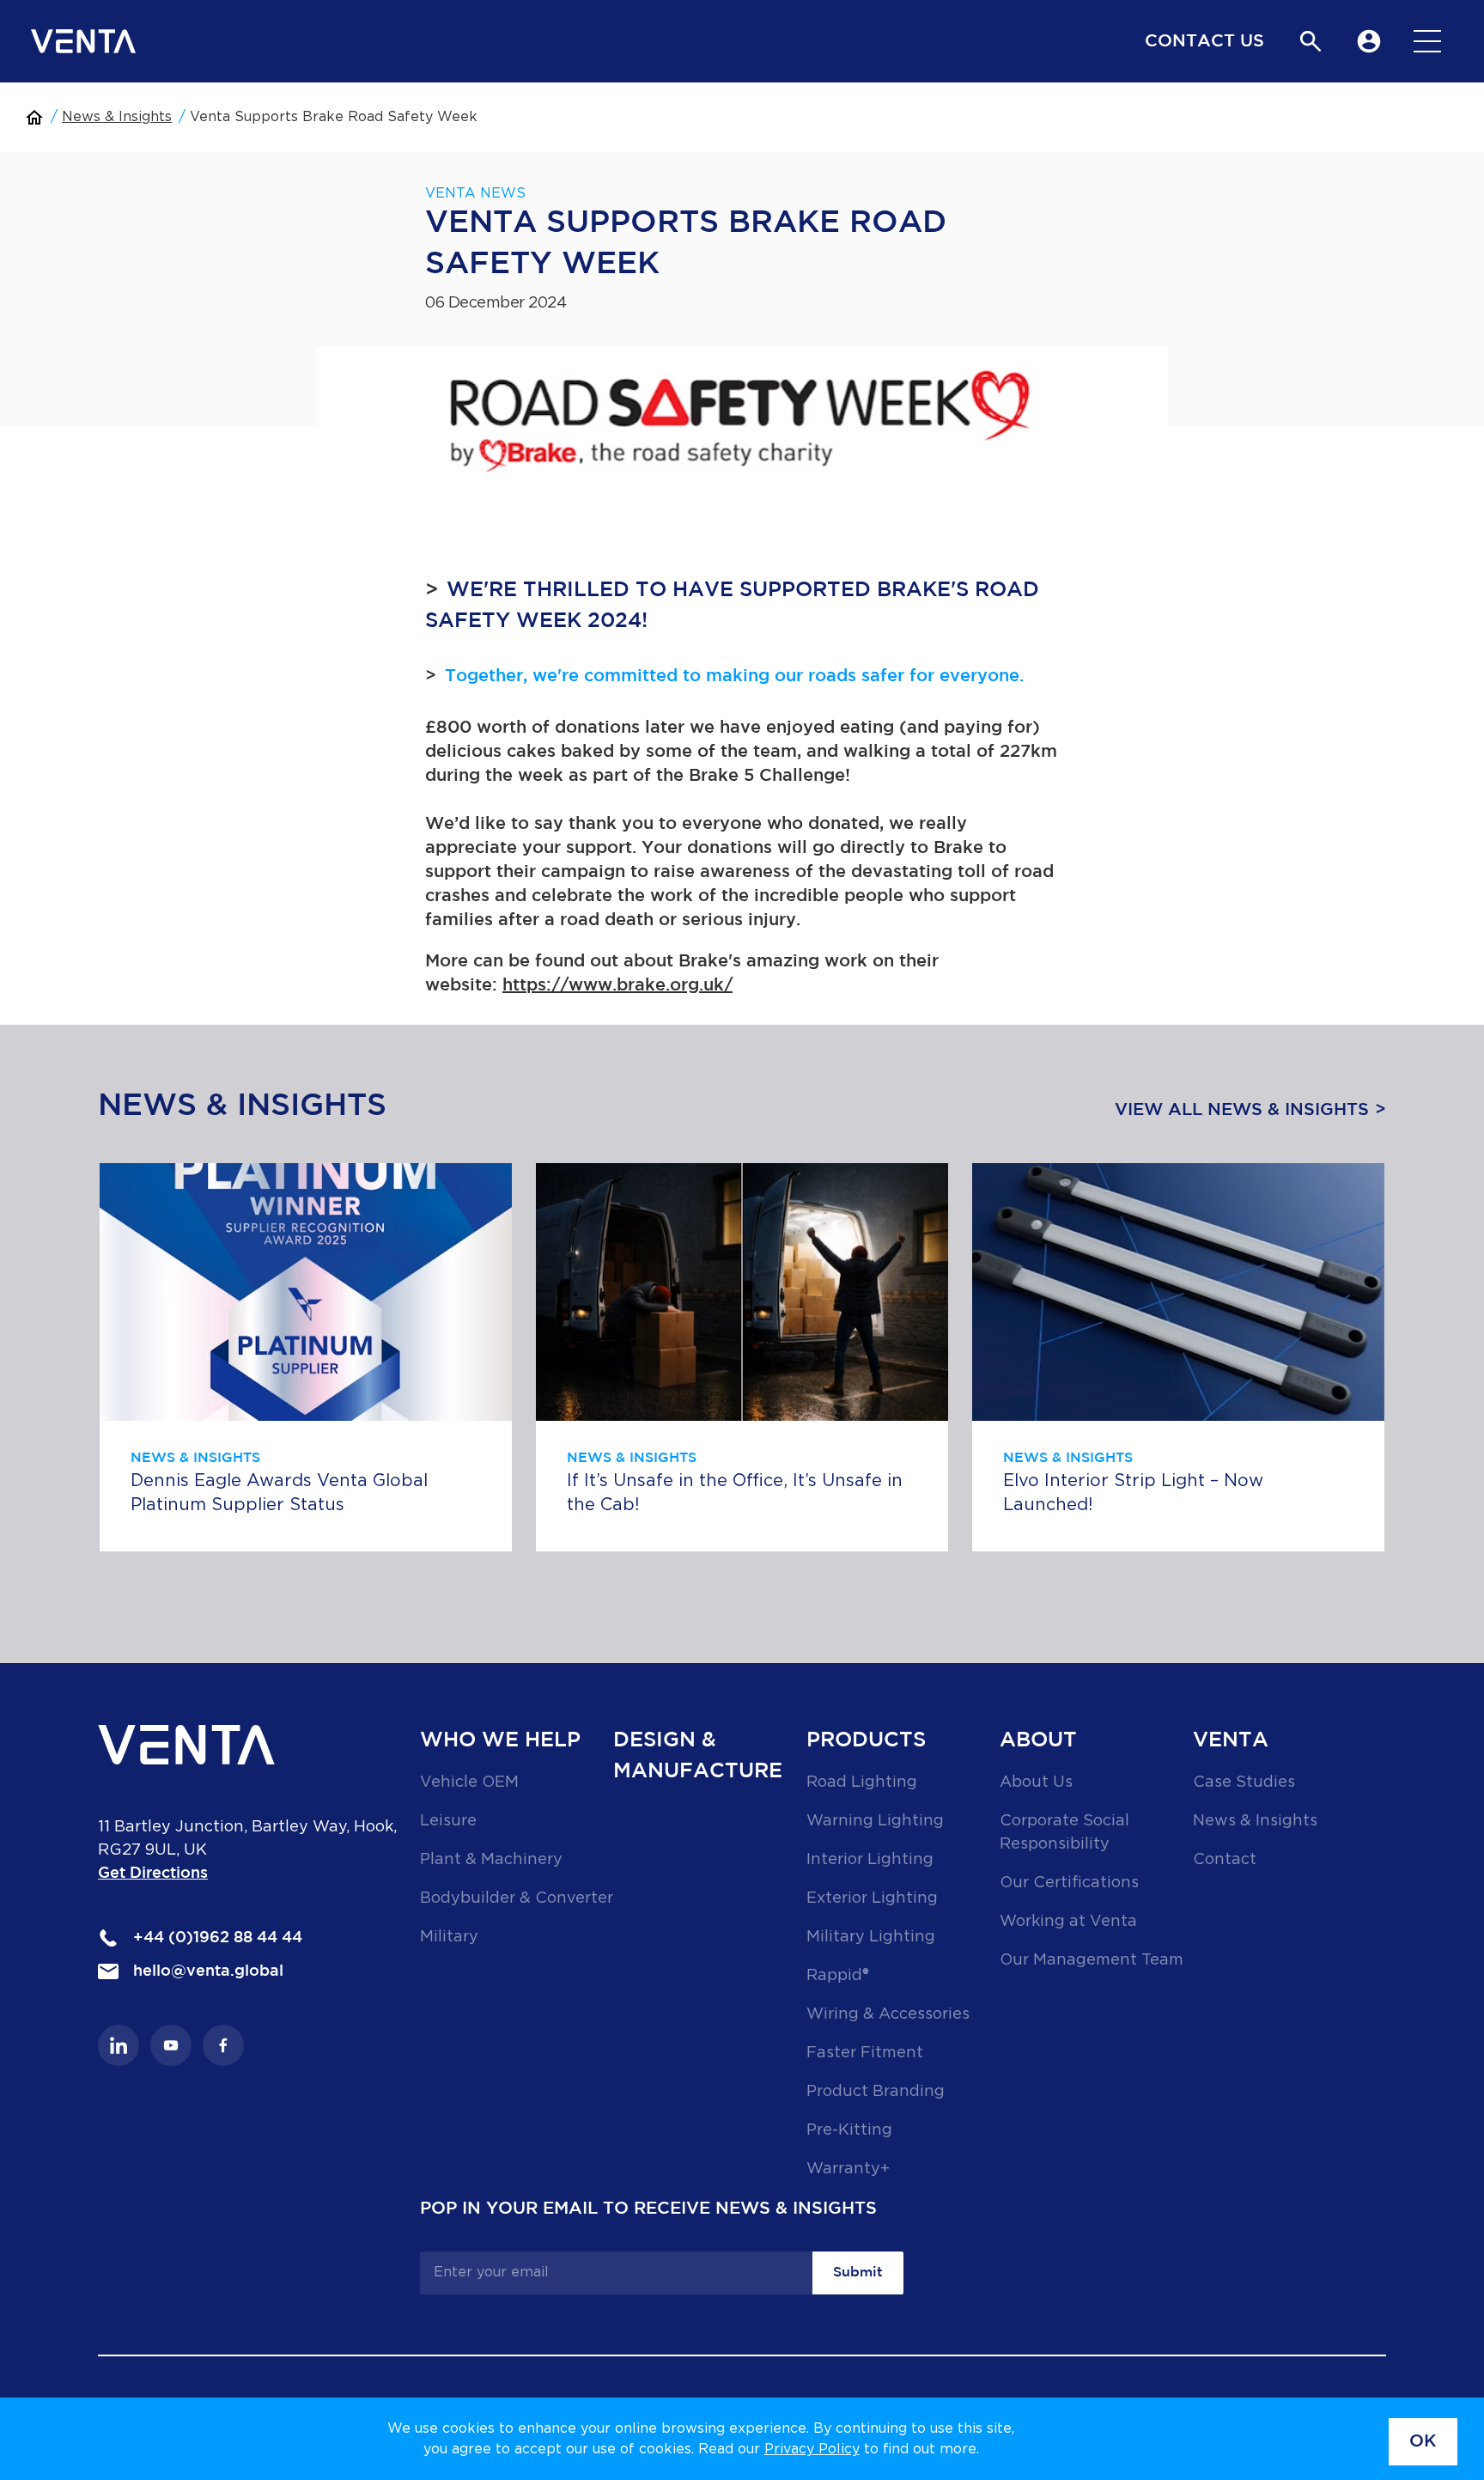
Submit (858, 2273)
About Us (1036, 1782)
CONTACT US (1204, 41)
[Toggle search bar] (1311, 41)
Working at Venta (1068, 1922)
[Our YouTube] (171, 2045)
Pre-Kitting (849, 2130)
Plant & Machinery (491, 1860)
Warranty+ (848, 2169)
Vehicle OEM (469, 1782)
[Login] (1369, 41)
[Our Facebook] (223, 2045)
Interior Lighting (870, 1860)
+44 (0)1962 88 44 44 (216, 1938)
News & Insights (117, 117)
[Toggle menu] (1427, 41)
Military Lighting (871, 1937)
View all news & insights (1242, 1110)
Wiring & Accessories (888, 2014)
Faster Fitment (865, 2053)
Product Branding (876, 2092)
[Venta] (83, 41)
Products (866, 1740)
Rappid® (838, 1976)
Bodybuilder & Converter (517, 1898)
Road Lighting (862, 1782)
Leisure (448, 1821)
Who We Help (500, 1740)
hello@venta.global (206, 1971)
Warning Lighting (875, 1821)
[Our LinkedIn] (119, 2045)
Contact (1225, 1860)
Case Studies (1244, 1782)
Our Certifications (1069, 1883)
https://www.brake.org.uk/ (617, 985)
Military (449, 1937)
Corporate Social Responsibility (1064, 1833)
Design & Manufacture (698, 1756)
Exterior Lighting (872, 1898)
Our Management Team (1092, 1960)
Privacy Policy (812, 2449)
